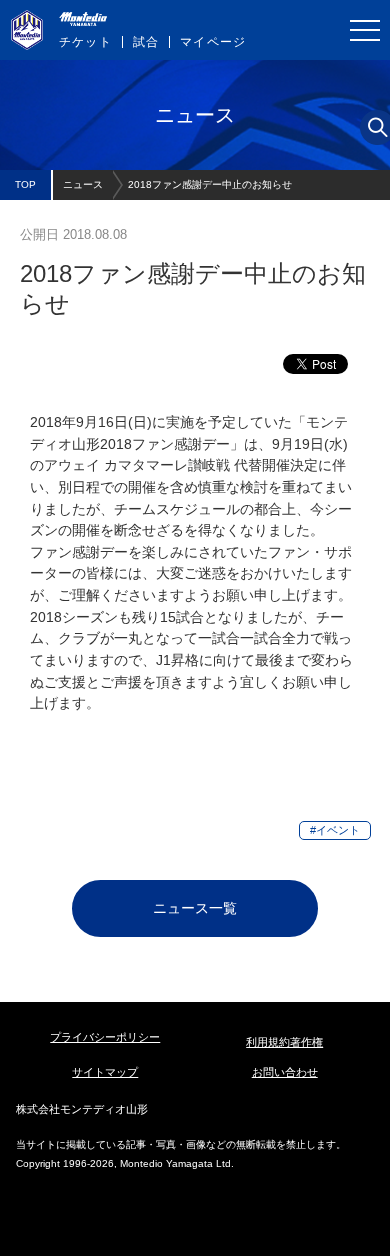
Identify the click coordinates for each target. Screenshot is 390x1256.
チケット (85, 42)
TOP (25, 184)
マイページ (213, 42)
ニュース (83, 184)
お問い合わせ (285, 1072)
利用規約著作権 (284, 1042)
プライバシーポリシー (105, 1037)
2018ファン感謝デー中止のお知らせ (210, 184)
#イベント (335, 830)
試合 (146, 42)
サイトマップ (105, 1072)
